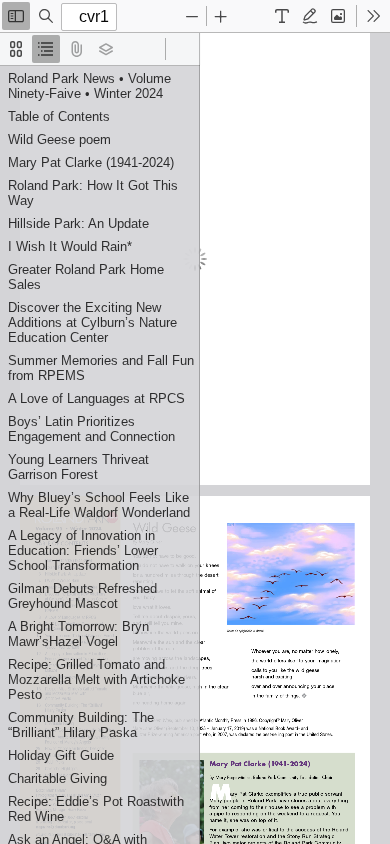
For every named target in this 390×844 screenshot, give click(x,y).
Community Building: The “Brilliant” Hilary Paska (81, 725)
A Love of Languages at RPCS (96, 398)
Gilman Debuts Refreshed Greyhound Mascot (82, 596)
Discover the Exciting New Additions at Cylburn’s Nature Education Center (92, 322)
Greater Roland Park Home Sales (86, 277)
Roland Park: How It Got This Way (93, 193)
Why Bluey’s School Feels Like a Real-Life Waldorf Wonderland (99, 505)
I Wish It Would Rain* (70, 246)
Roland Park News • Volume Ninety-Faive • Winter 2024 (89, 86)
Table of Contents (59, 116)
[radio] (16, 49)
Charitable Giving (57, 778)
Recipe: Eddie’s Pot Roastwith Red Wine (96, 809)
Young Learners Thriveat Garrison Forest (78, 467)
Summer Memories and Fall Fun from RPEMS (101, 368)
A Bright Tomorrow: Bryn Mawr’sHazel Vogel (78, 634)
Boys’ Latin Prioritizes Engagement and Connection (91, 429)
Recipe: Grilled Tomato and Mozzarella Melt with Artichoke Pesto (96, 679)
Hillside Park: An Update (78, 223)
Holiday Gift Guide (61, 755)
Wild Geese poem (59, 139)
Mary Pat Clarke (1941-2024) (91, 162)
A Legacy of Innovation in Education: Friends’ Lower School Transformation (83, 550)
